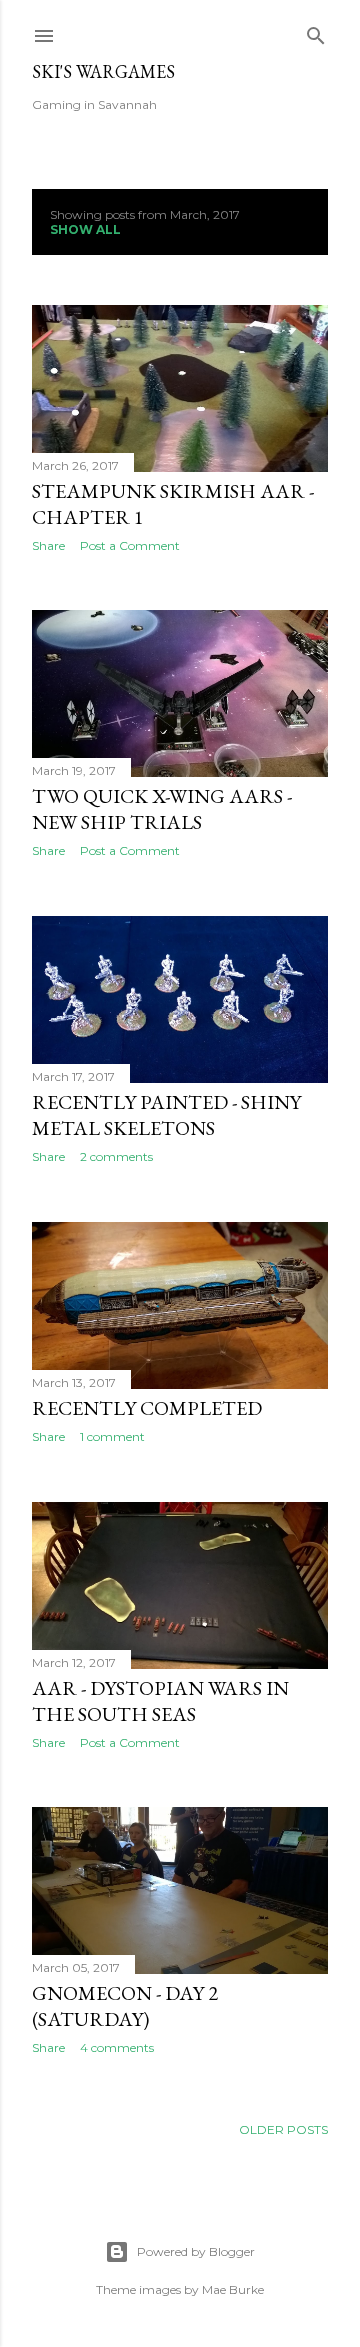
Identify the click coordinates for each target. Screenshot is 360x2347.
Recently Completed (147, 1408)
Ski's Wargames (103, 71)
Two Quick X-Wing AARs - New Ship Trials (162, 809)
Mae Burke (233, 2289)
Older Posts (283, 2129)
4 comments (117, 2047)
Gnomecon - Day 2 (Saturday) (125, 2006)
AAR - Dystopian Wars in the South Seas (160, 1701)
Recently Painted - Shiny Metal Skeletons (166, 1115)
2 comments (116, 1156)
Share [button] (48, 545)
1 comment (112, 1436)
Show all (85, 229)
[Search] (316, 31)
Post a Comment (130, 545)
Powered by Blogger (196, 2251)
